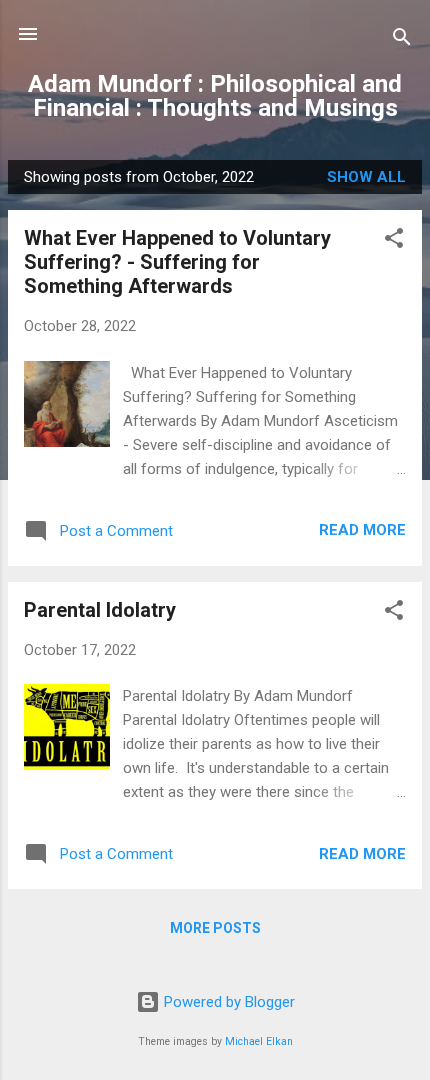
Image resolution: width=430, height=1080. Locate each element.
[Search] (402, 40)
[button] (394, 241)
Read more (362, 530)
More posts (215, 928)
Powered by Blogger (227, 1002)
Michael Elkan (259, 1041)
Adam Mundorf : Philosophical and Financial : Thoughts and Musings (215, 96)
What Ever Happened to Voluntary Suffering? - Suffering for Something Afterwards (177, 262)
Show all (366, 177)
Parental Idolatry (100, 610)
